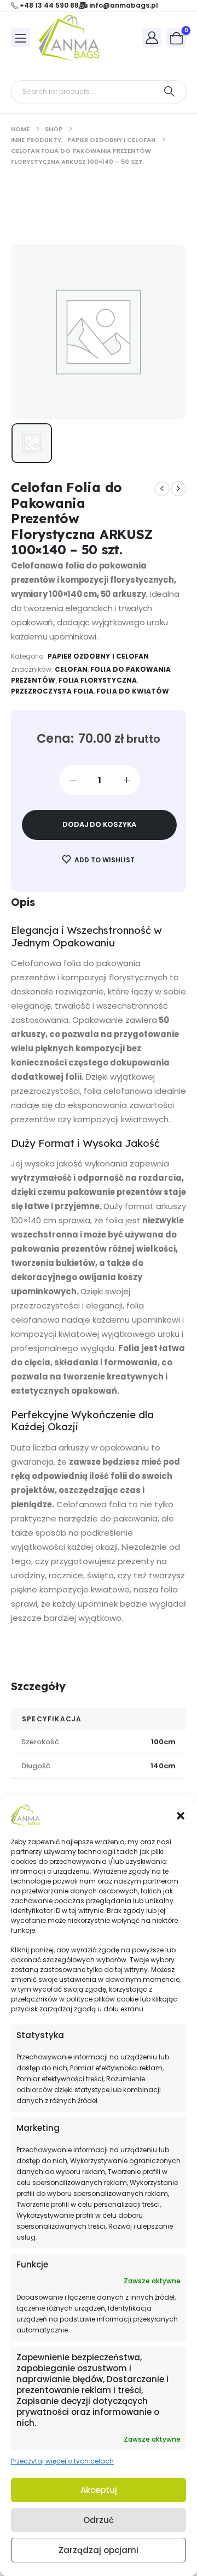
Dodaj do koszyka (99, 824)
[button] (181, 1815)
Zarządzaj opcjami (99, 2550)
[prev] (162, 489)
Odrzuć (99, 2520)
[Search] (169, 92)
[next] (178, 489)
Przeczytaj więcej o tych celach (62, 2461)
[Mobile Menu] (21, 38)
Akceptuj (99, 2490)
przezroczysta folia (52, 691)
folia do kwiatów (133, 691)
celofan (71, 669)
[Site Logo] (69, 38)
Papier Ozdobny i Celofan (98, 656)
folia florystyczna (98, 680)
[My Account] (152, 37)
